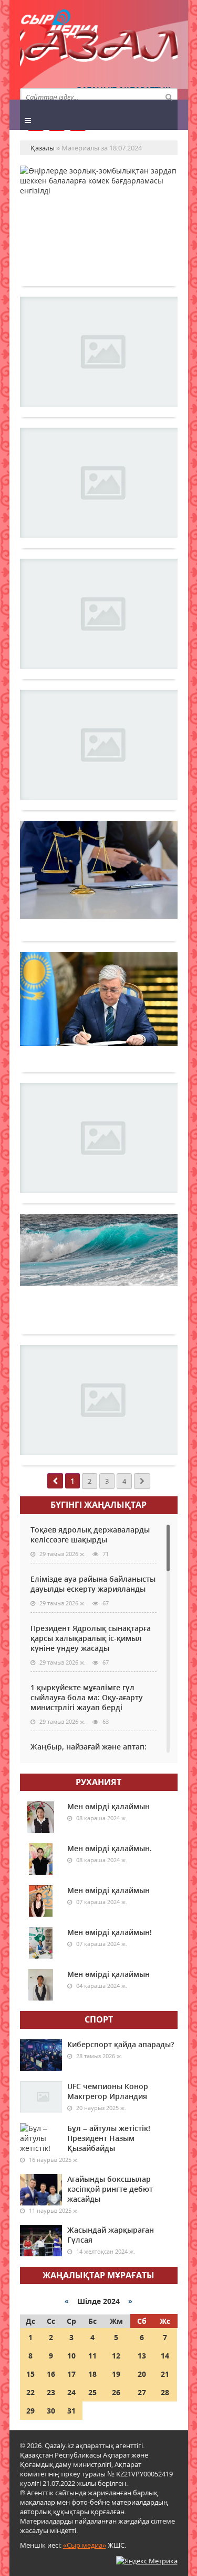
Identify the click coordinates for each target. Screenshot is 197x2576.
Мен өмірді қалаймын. (110, 1848)
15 (30, 2374)
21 (165, 2374)
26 (116, 2392)
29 (30, 2411)
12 (116, 2356)
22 (30, 2392)
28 (165, 2392)
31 (71, 2411)
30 (51, 2411)
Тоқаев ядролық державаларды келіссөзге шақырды (90, 1535)
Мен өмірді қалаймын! (110, 1932)
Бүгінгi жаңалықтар (98, 1505)
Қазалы (99, 50)
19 (116, 2374)
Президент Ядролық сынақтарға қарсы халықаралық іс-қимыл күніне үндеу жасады (91, 1638)
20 (142, 2374)
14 (165, 2356)
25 (92, 2392)
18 (92, 2374)
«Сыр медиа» (85, 2545)
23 (51, 2392)
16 (51, 2374)
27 (142, 2392)
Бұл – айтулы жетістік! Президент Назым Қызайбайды (109, 2138)
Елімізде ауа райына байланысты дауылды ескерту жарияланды (93, 1584)
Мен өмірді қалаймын (108, 1806)
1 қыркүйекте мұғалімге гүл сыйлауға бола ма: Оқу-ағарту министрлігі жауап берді (87, 1697)
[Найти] (169, 96)
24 (71, 2392)
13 (142, 2356)
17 (71, 2374)
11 (92, 2356)
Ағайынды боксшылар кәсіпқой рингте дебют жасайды (110, 2189)
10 (71, 2356)
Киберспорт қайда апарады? (121, 2044)
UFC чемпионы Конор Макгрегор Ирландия (108, 2091)
